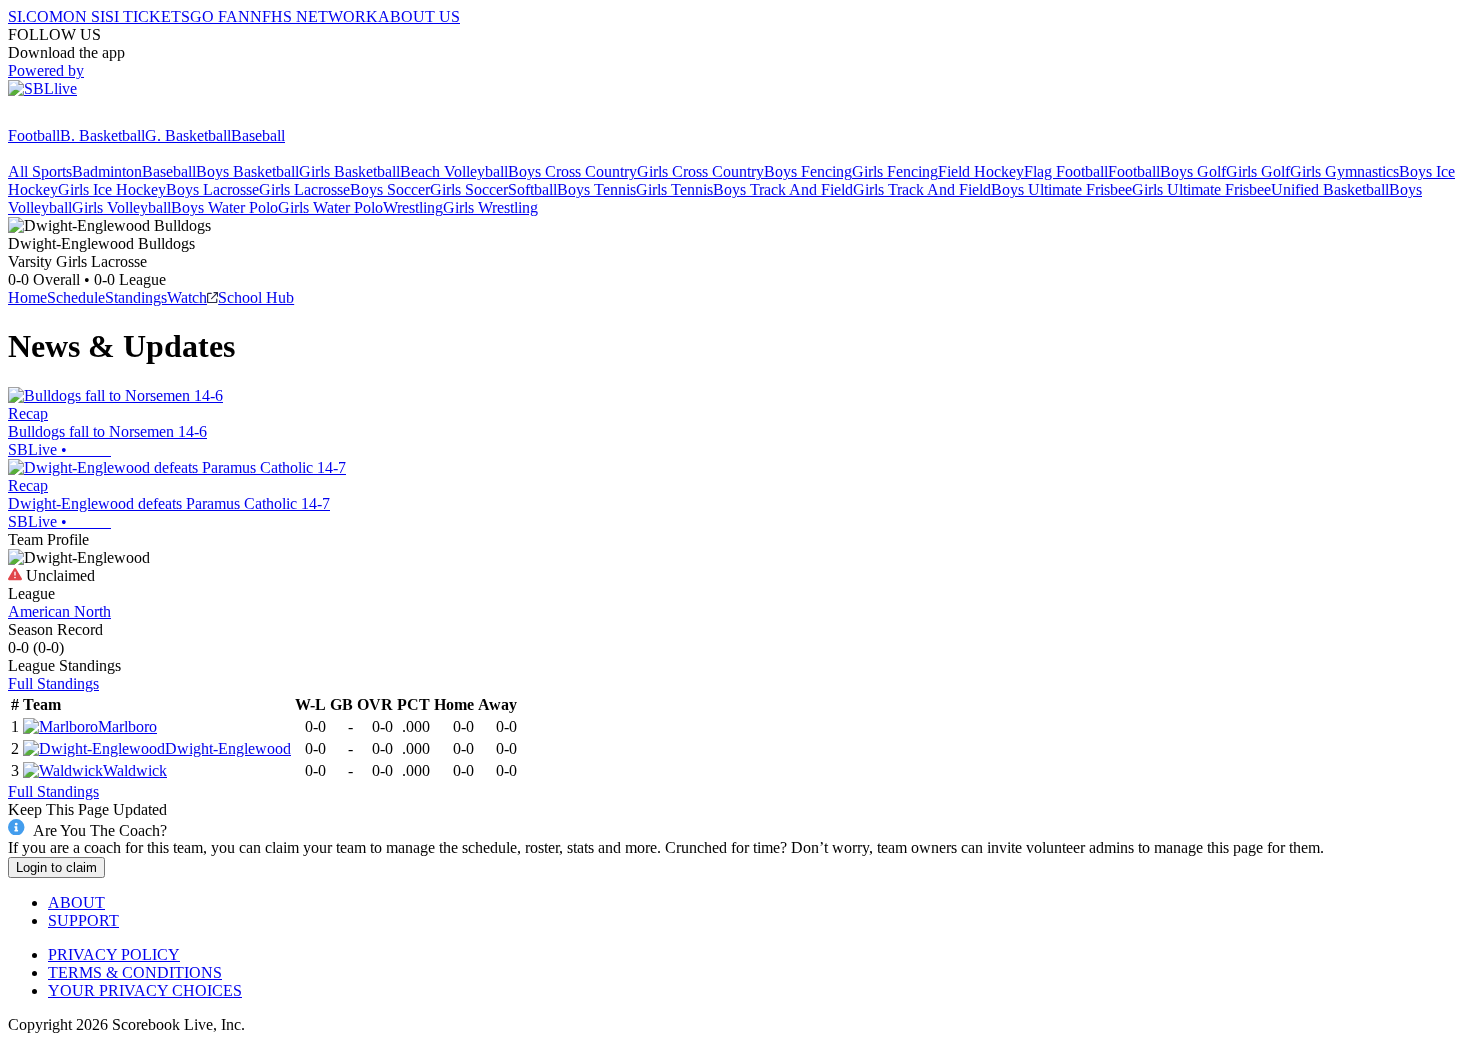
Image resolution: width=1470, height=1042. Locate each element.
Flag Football (1066, 171)
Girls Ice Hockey (112, 189)
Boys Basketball (247, 171)
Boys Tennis (596, 189)
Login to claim (56, 867)
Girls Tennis (674, 189)
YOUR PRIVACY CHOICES (145, 990)
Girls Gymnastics (1344, 171)
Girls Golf (1258, 171)
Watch (187, 297)
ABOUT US (419, 16)
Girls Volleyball (121, 207)
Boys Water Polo (224, 207)
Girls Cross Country (700, 171)
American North (59, 611)
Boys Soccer (390, 189)
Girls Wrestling (490, 207)
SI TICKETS (147, 16)
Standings (136, 297)
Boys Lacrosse (212, 189)
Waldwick (135, 770)
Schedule (76, 297)
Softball (532, 189)
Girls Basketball (349, 171)
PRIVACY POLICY (114, 954)
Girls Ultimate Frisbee (1201, 189)
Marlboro (127, 726)
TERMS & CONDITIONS (135, 972)
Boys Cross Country (572, 171)
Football (34, 135)
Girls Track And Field (922, 189)
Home (27, 297)
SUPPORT (83, 920)
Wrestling (413, 207)
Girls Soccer (469, 189)
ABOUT (76, 902)
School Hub (256, 297)
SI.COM (35, 16)
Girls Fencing (895, 171)
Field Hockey (981, 171)
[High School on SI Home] (85, 117)
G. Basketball (188, 135)
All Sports (40, 171)
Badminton (107, 171)
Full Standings (53, 683)
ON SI (84, 16)
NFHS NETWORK (314, 16)
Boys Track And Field (783, 189)
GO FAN (220, 16)
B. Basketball (102, 135)
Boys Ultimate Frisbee (1061, 189)
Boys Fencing (808, 171)
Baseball (258, 135)
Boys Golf (1193, 171)
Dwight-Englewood (228, 748)
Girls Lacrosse (304, 189)
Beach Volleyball (454, 171)
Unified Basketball (1330, 189)
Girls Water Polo (330, 207)
